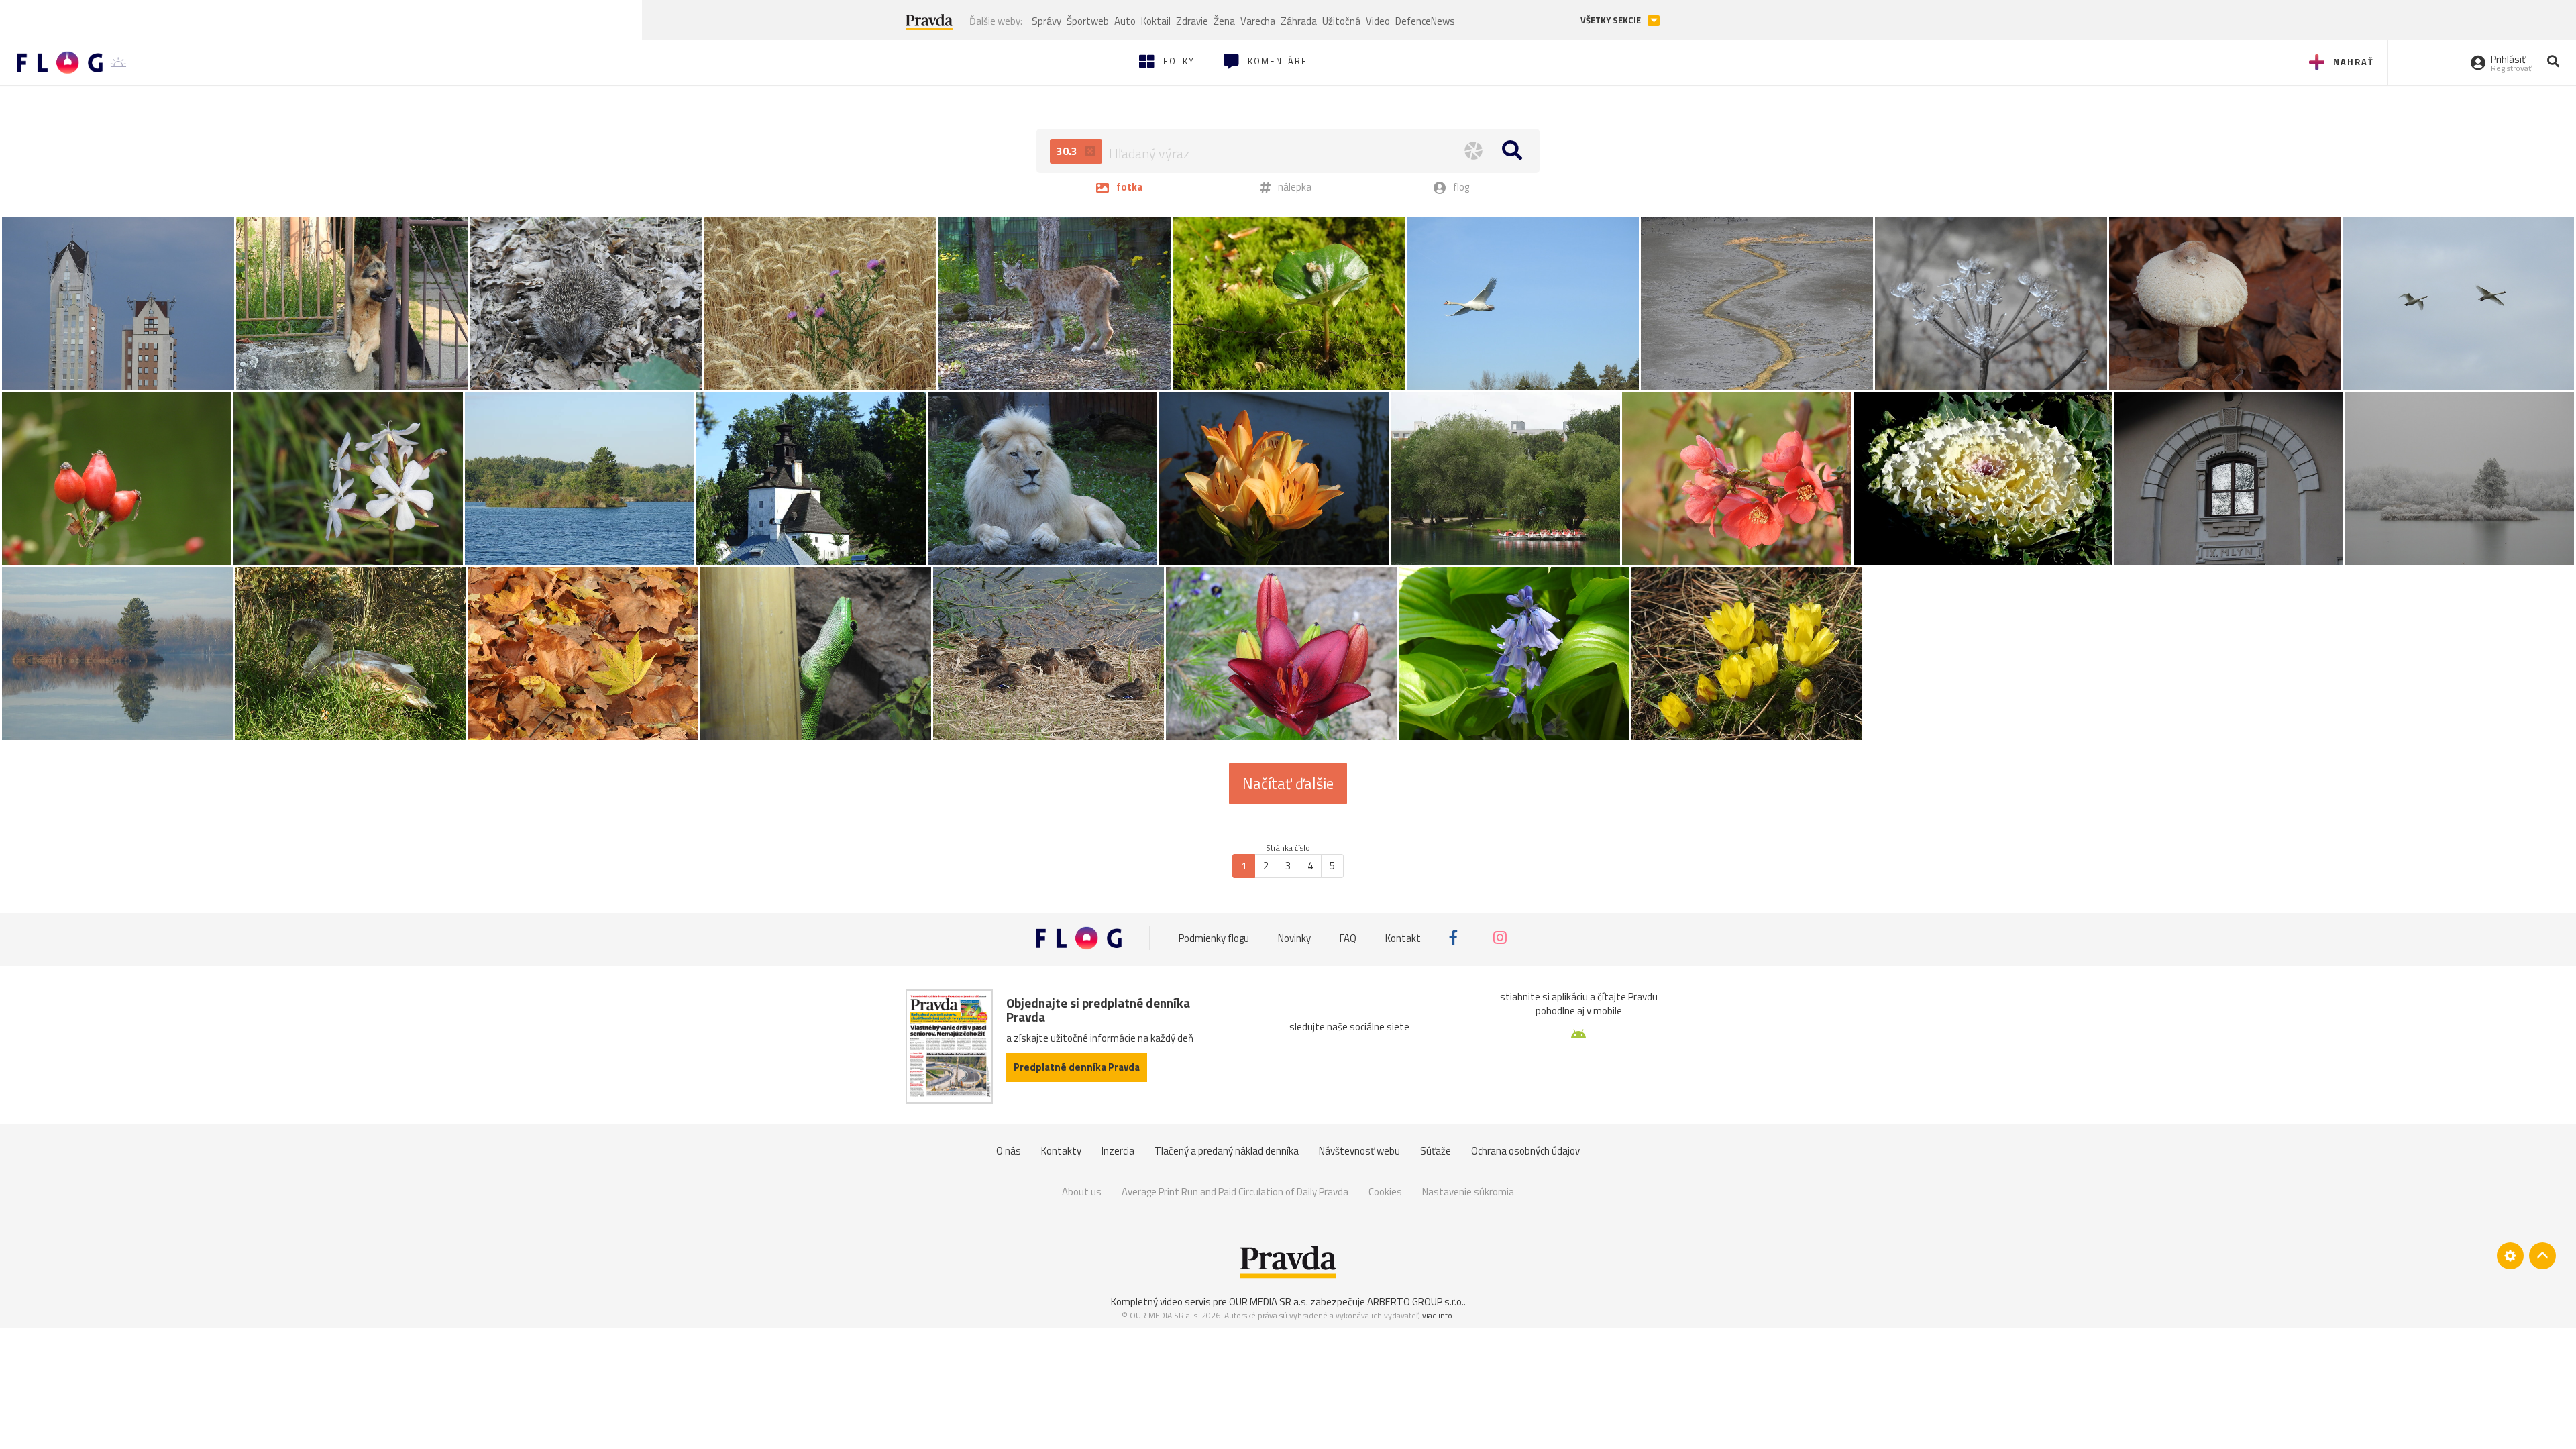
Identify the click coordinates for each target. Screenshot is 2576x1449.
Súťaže (1436, 1151)
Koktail (1156, 21)
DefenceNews (1425, 21)
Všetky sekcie (1612, 20)
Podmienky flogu (1214, 937)
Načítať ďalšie (1288, 784)
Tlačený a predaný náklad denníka (1227, 1151)
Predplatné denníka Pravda (1077, 1067)
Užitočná (1341, 21)
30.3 (1068, 151)
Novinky (1294, 937)
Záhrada (1299, 21)
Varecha (1258, 21)
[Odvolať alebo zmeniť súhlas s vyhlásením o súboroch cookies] (2510, 1256)
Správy (1046, 21)
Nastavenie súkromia (1468, 1192)
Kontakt (1403, 937)
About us (1082, 1192)
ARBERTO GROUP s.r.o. (1415, 1302)
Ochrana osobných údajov (1525, 1151)
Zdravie (1192, 21)
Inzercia (1118, 1151)
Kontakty (1061, 1151)
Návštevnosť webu (1359, 1151)
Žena (1224, 21)
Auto (1125, 21)
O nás (1009, 1151)
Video (1378, 21)
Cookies (1385, 1192)
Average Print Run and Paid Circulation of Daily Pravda (1235, 1192)
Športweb (1088, 21)
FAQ (1348, 937)
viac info (1437, 1315)
